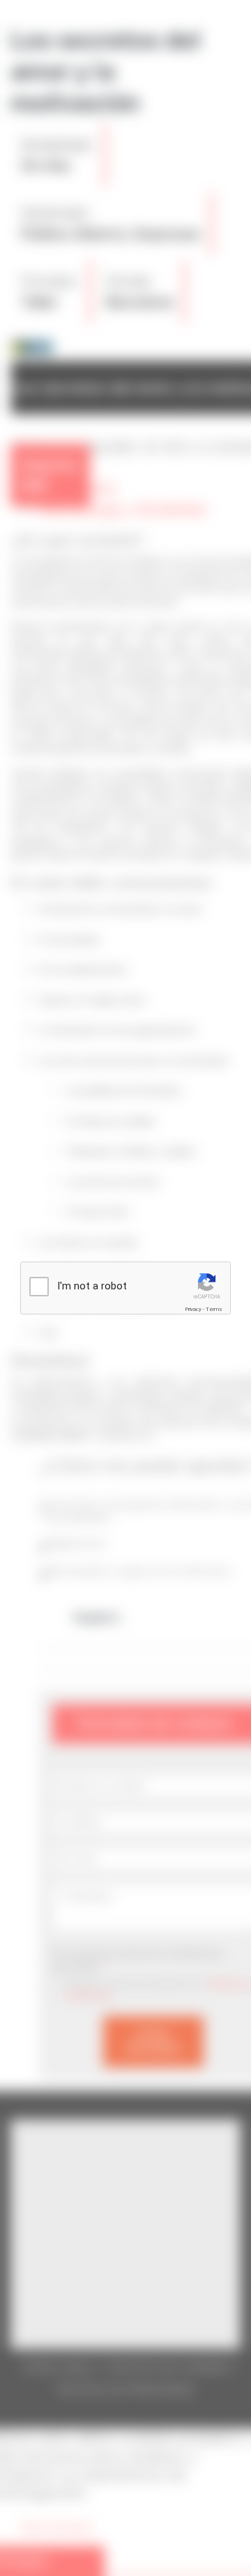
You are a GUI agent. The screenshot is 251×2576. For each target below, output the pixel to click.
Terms (214, 1309)
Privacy (193, 1309)
